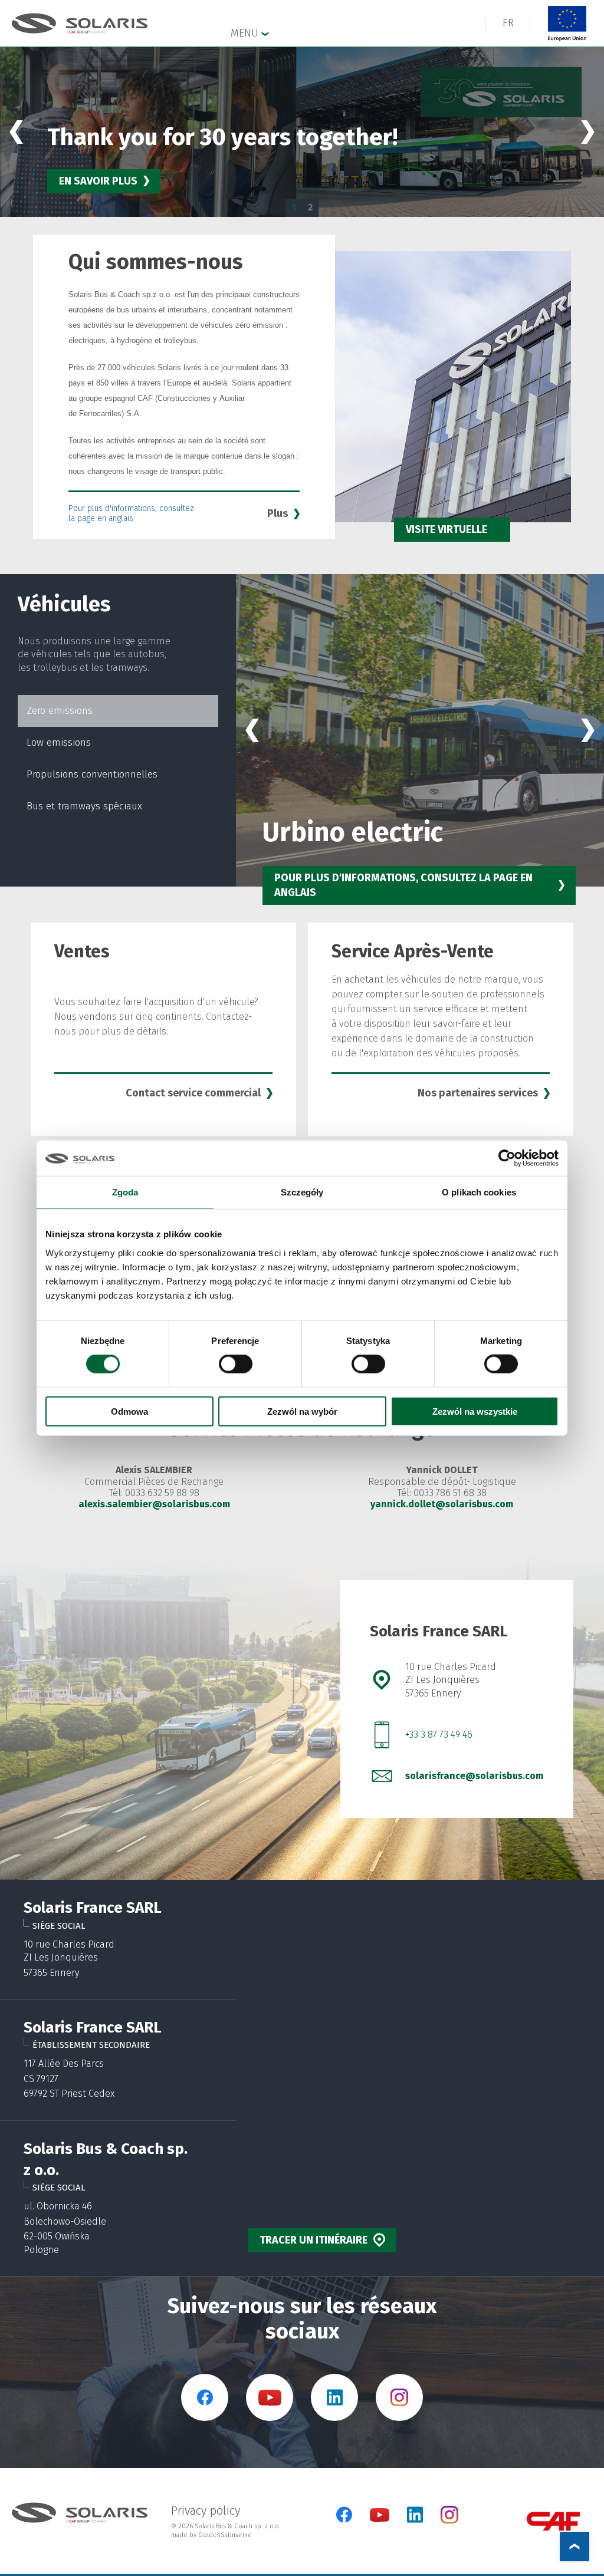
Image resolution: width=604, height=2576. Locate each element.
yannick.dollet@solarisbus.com (442, 1504)
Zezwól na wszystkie (475, 1411)
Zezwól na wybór (302, 1411)
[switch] (236, 1364)
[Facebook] (344, 2515)
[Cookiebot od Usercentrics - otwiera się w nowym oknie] (507, 1158)
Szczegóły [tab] (302, 1192)
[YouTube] (380, 2519)
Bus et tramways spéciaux (84, 806)
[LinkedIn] (415, 2515)
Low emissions (59, 742)
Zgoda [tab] (125, 1192)
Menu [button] (246, 33)
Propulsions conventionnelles (92, 774)
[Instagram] (449, 2521)
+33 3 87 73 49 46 (439, 1735)
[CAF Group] (553, 2521)
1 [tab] (294, 207)
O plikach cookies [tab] (479, 1192)
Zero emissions (60, 711)
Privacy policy (206, 2511)
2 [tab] (310, 207)
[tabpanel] (302, 132)
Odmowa (129, 1411)
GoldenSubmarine (225, 2535)
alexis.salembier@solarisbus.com (154, 1504)
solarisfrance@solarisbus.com (474, 1776)
